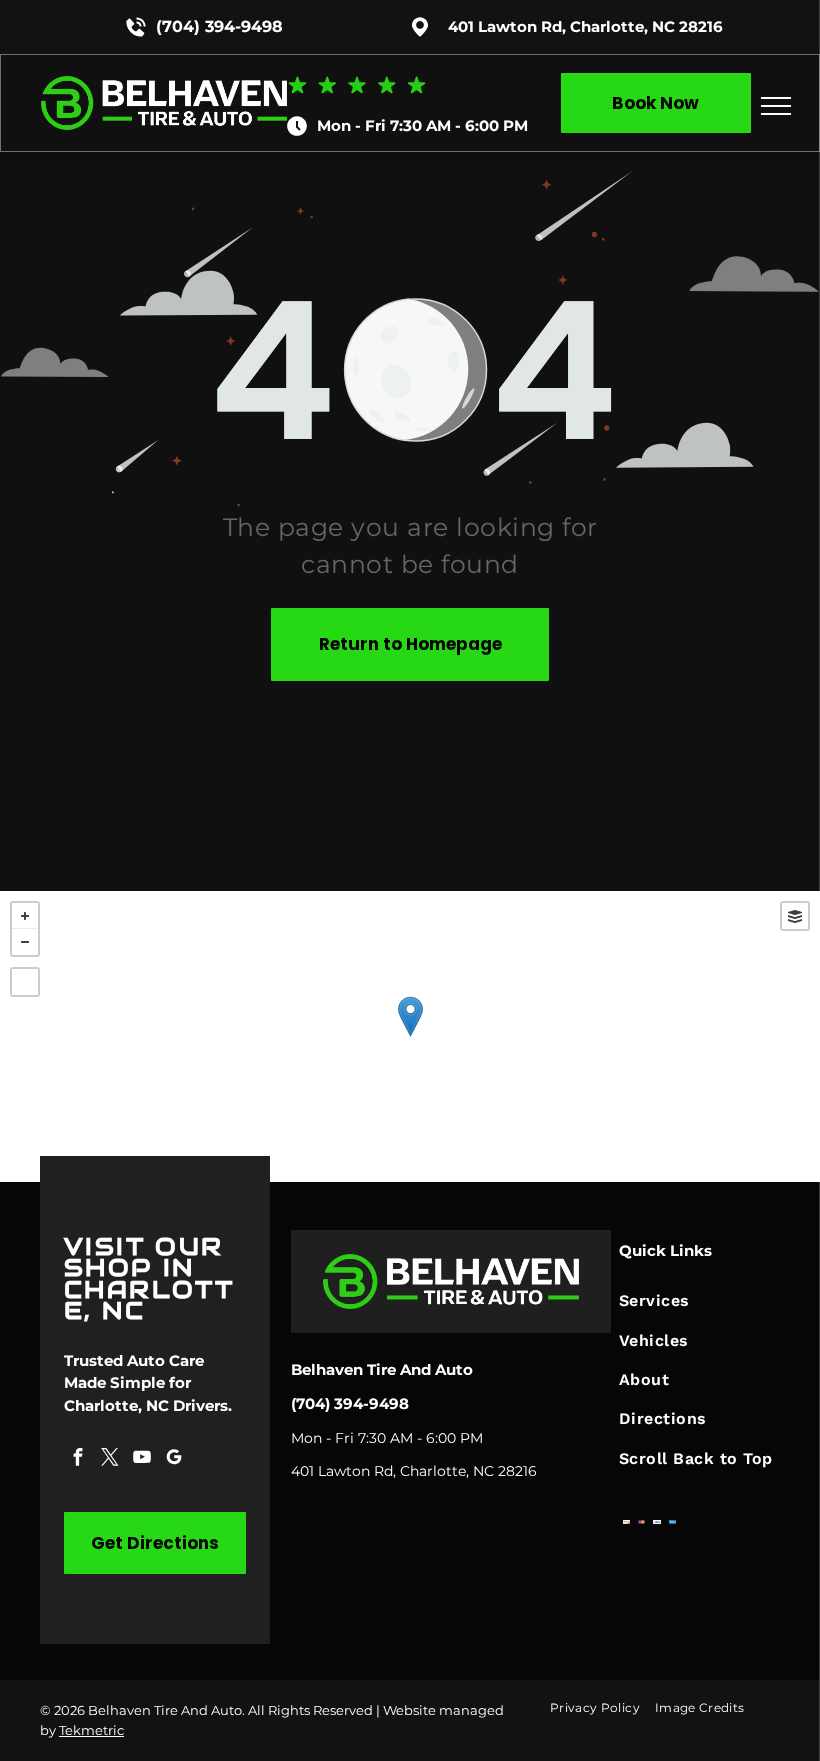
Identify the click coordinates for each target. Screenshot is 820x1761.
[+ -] (410, 1036)
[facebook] (78, 1459)
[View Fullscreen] (25, 982)
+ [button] (25, 916)
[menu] (776, 106)
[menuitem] (699, 1300)
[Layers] (795, 916)
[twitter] (110, 1459)
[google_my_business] (174, 1459)
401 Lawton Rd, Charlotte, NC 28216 (585, 26)
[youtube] (142, 1459)
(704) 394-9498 (219, 26)
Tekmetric (91, 1730)
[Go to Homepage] (164, 85)
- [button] (25, 942)
